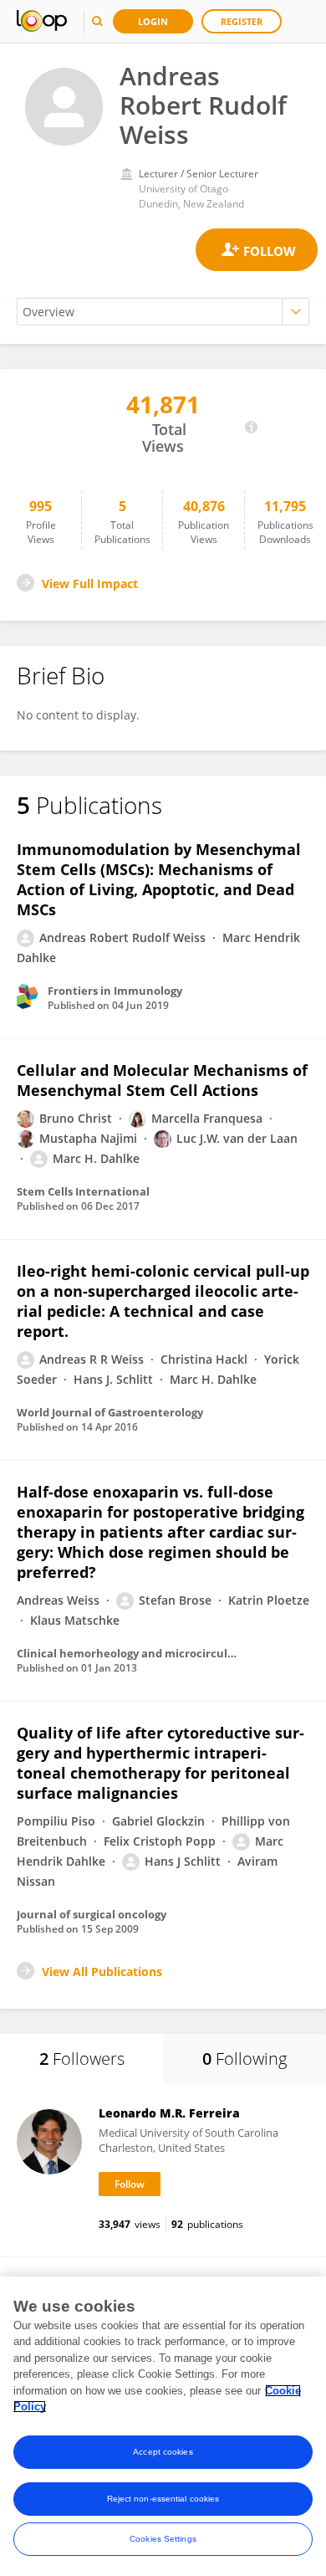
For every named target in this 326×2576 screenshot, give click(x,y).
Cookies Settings (163, 2539)
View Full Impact (90, 584)
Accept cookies (163, 2452)
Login (153, 21)
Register (242, 21)
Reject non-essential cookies (163, 2499)
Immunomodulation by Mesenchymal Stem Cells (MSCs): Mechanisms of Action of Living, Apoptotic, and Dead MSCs (159, 879)
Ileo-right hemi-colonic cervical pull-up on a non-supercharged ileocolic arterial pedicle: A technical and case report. (163, 1301)
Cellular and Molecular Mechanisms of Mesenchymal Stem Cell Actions (162, 1080)
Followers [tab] (82, 2059)
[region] (163, 2426)
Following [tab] (244, 2059)
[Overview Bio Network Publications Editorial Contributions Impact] (163, 312)
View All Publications (102, 1972)
